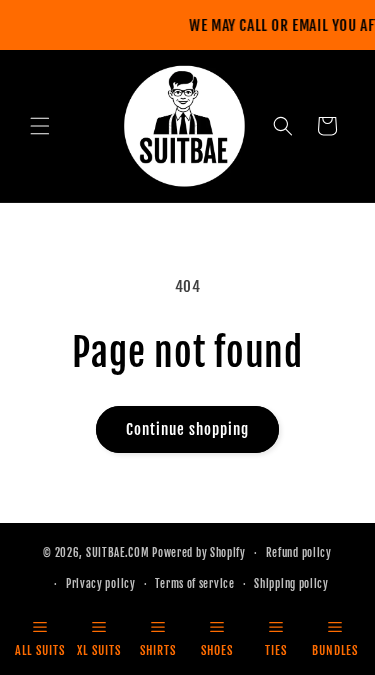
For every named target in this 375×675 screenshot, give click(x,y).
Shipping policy (291, 584)
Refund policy (299, 553)
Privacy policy (101, 584)
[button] (40, 126)
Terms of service (194, 584)
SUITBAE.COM (118, 553)
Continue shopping (187, 429)
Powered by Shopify (199, 553)
